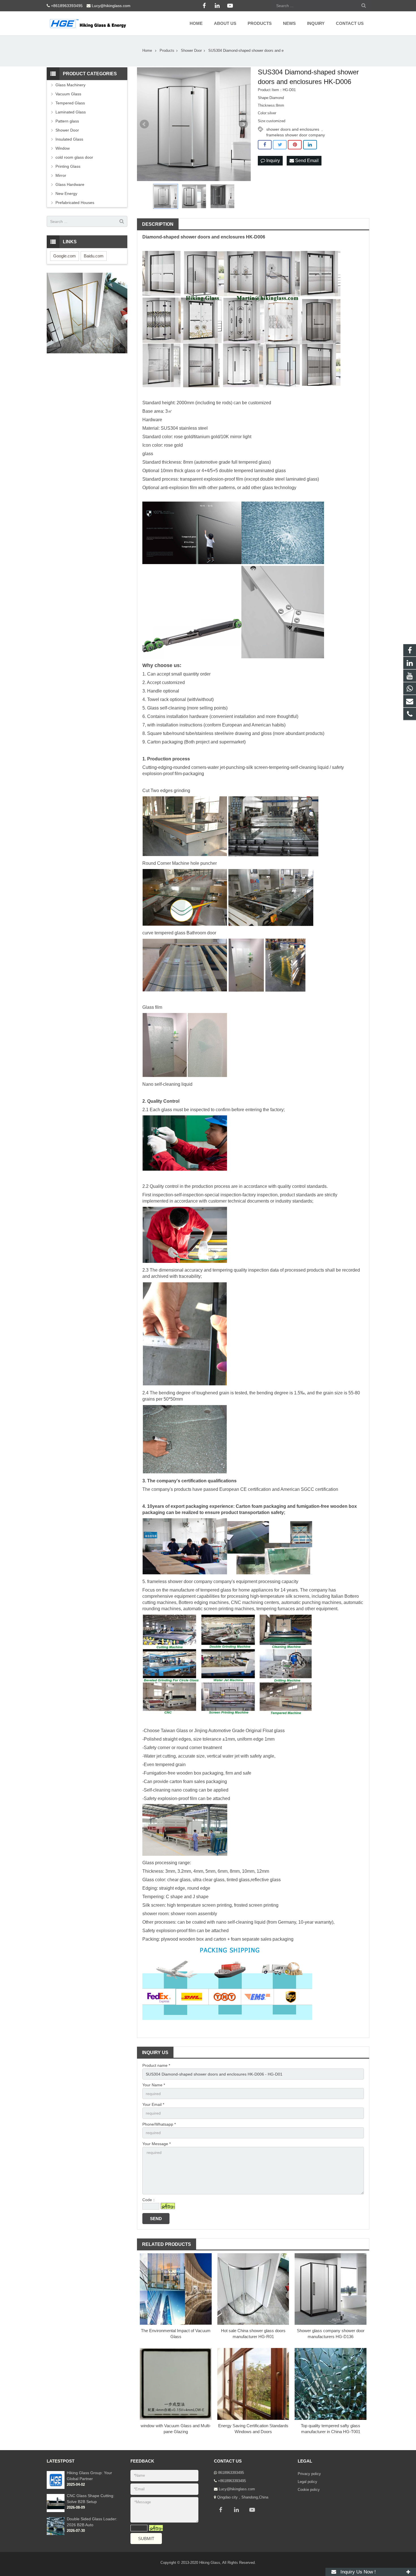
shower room (155, 1914)
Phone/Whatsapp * (159, 2124)
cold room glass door (74, 157)
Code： (149, 2200)
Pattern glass (67, 121)
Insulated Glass (69, 139)
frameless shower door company (296, 135)
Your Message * (156, 2144)
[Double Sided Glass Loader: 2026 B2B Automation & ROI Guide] (56, 2534)
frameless (157, 1581)
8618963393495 (231, 2473)
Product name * (156, 2065)
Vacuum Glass (68, 94)
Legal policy (307, 2482)
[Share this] (265, 145)
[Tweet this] (280, 145)
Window (63, 148)
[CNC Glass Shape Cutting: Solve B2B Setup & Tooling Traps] (56, 2511)
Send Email (306, 161)
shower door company (190, 1581)
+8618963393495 (67, 6)
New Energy (66, 193)
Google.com (65, 256)
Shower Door (67, 130)
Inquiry (273, 161)
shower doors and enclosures (293, 129)
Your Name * (154, 2085)
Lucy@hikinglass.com (111, 6)
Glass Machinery (70, 85)
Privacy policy (309, 2474)
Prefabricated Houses (75, 203)
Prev (144, 124)
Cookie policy (309, 2490)
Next (243, 124)
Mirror (61, 175)
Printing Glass (68, 166)
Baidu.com (94, 256)
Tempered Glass (70, 103)
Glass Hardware (70, 184)
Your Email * (153, 2104)
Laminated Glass (71, 112)
